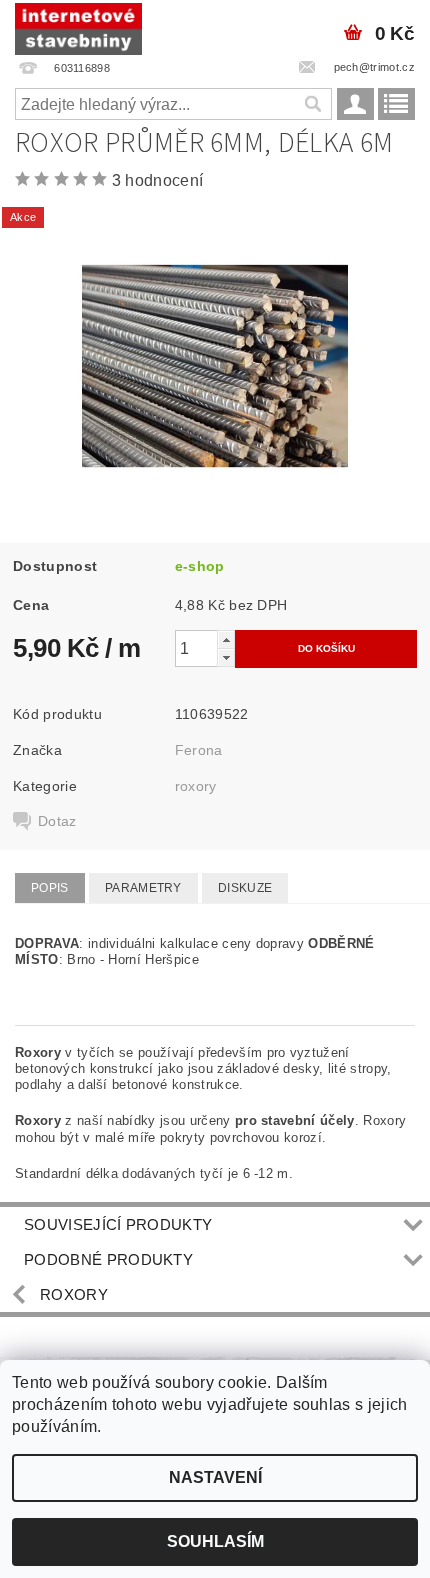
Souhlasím (215, 1541)
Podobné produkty (108, 1259)
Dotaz (57, 821)
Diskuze (245, 888)
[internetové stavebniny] (78, 26)
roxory (196, 786)
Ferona (199, 750)
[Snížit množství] (226, 657)
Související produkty (118, 1224)
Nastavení (215, 1477)
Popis (50, 888)
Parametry (143, 888)
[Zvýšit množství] (226, 639)
